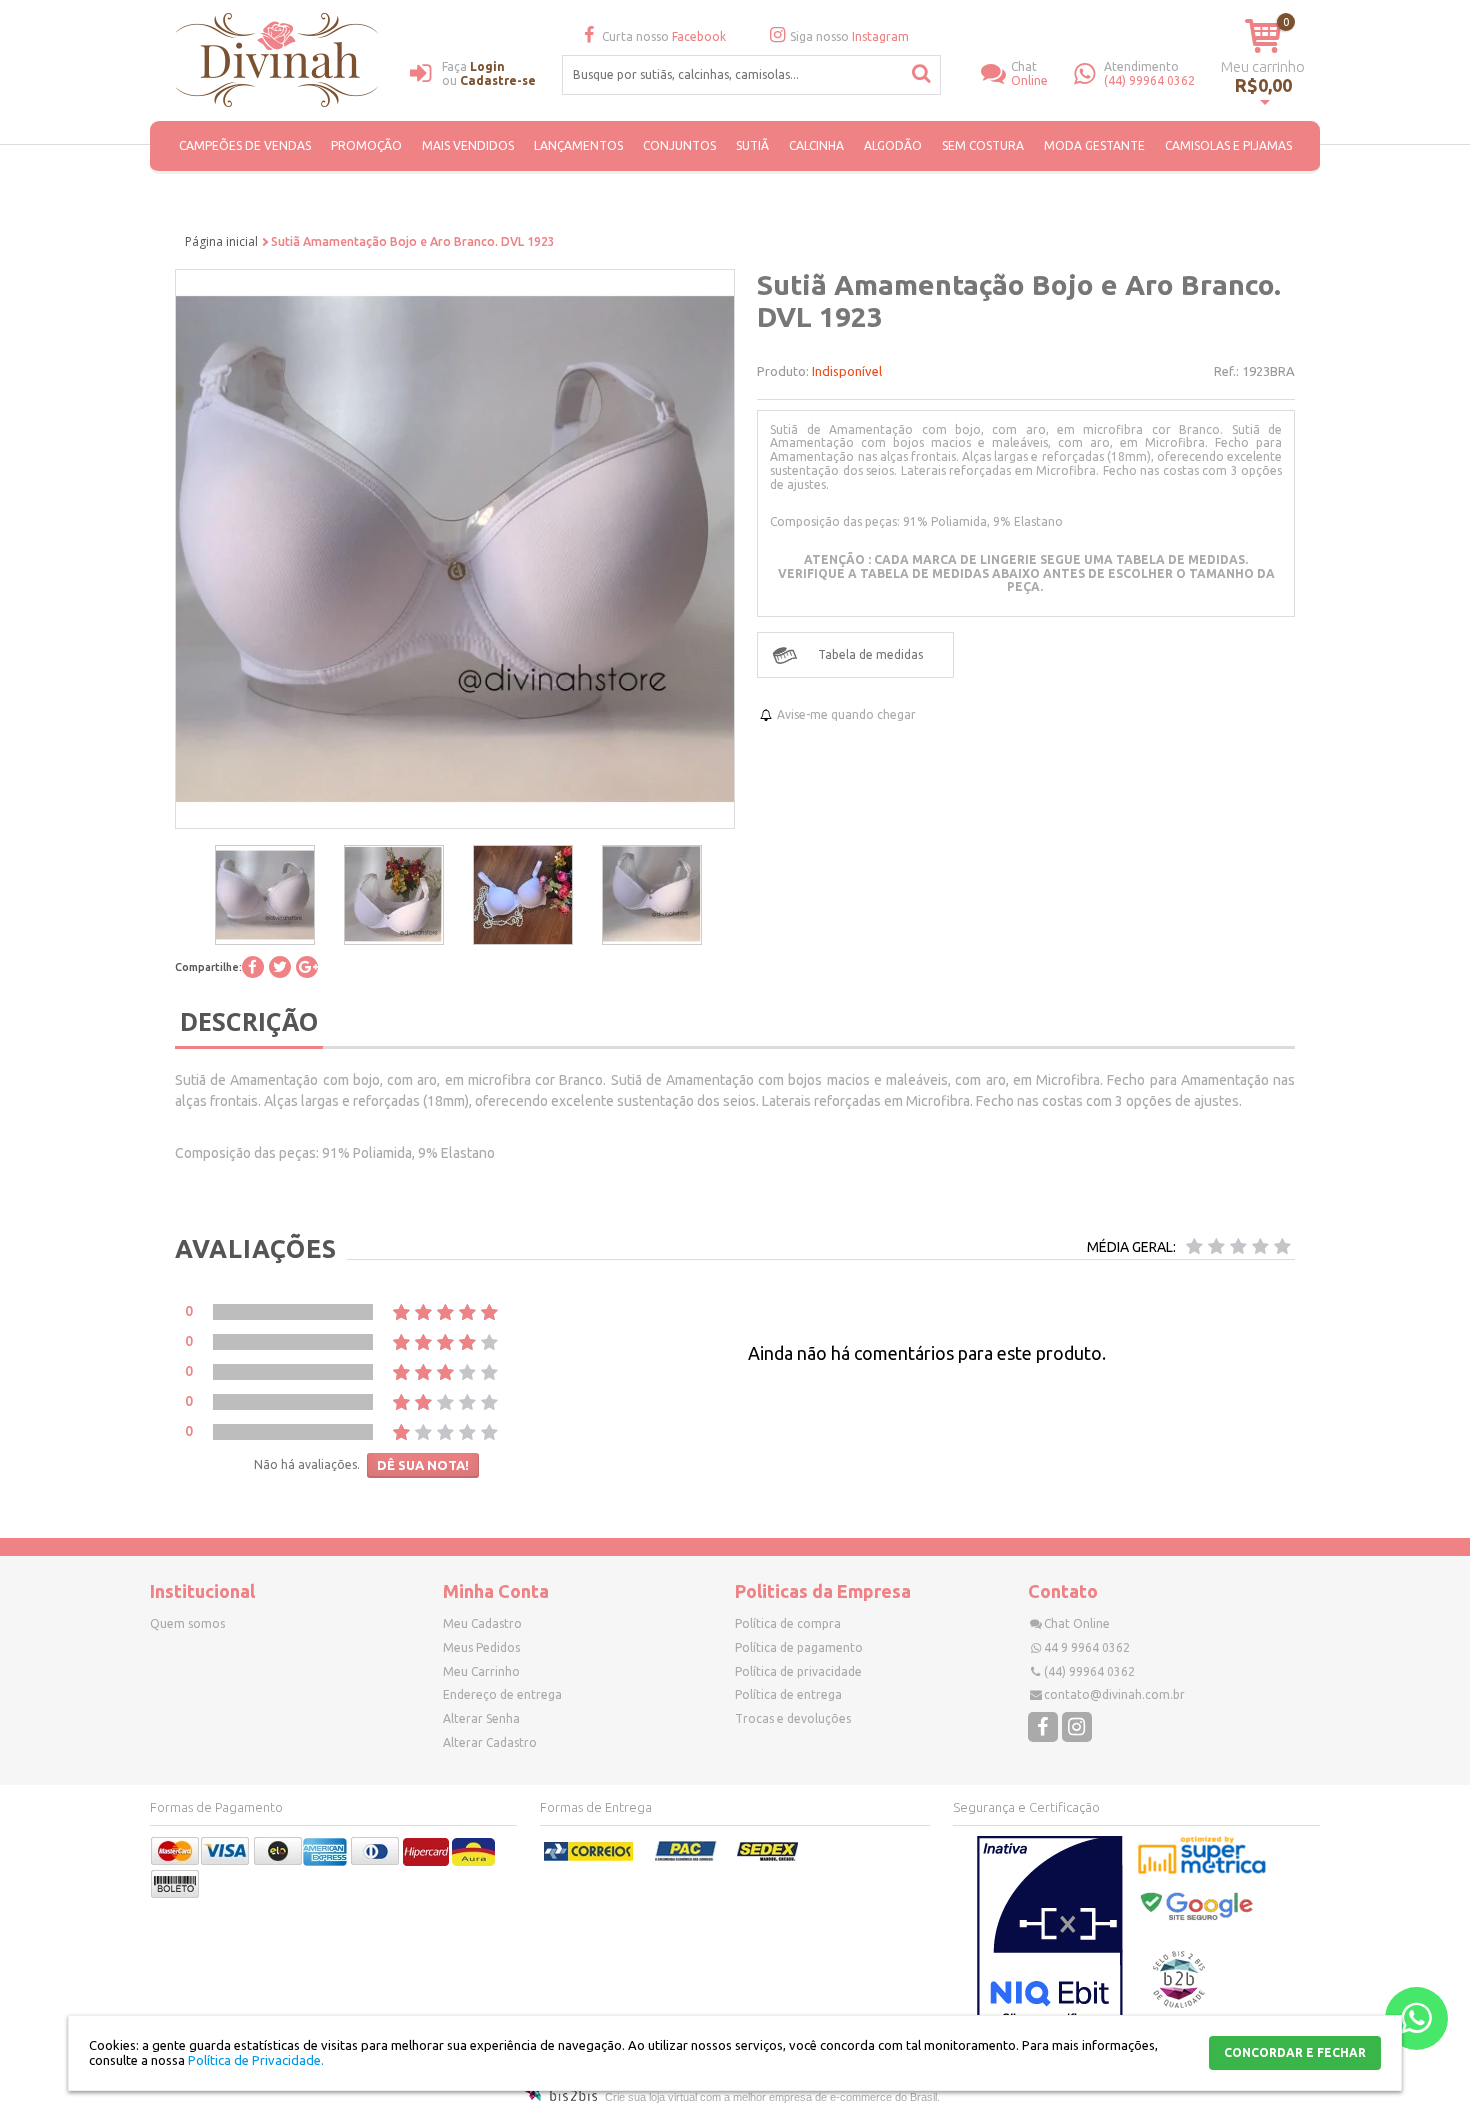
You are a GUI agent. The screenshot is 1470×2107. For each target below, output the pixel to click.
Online (1029, 73)
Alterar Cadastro (490, 1742)
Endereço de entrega (502, 1694)
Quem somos (187, 1623)
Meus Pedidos (481, 1647)
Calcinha (816, 145)
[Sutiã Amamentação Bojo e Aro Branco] (265, 895)
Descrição (249, 1021)
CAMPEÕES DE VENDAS (245, 145)
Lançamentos (578, 145)
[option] (264, 895)
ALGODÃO (893, 145)
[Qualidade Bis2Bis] (1179, 2003)
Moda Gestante (1094, 145)
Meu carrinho (1263, 66)
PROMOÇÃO (366, 145)
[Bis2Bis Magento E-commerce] (561, 2097)
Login (487, 66)
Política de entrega (788, 1694)
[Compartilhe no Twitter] (280, 967)
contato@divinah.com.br (1114, 1694)
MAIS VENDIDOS (468, 145)
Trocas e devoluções (793, 1718)
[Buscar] (922, 74)
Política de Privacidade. (256, 2060)
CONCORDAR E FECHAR (1295, 2052)
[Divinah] (280, 63)
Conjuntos (679, 145)
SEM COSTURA (983, 145)
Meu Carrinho (481, 1671)
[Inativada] (1050, 1935)
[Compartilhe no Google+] (307, 967)
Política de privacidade (798, 1671)
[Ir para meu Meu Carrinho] (1263, 35)
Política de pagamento (799, 1647)
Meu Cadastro (482, 1623)
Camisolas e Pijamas (1228, 145)
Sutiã (752, 145)
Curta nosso (664, 36)
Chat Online (1077, 1623)
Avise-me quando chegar (846, 714)
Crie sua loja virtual (651, 2097)
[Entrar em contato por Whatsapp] (1416, 2018)
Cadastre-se (498, 80)
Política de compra (788, 1623)
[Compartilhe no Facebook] (253, 967)
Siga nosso (849, 36)
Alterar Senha (481, 1718)
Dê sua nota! (423, 1465)
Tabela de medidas (870, 654)
